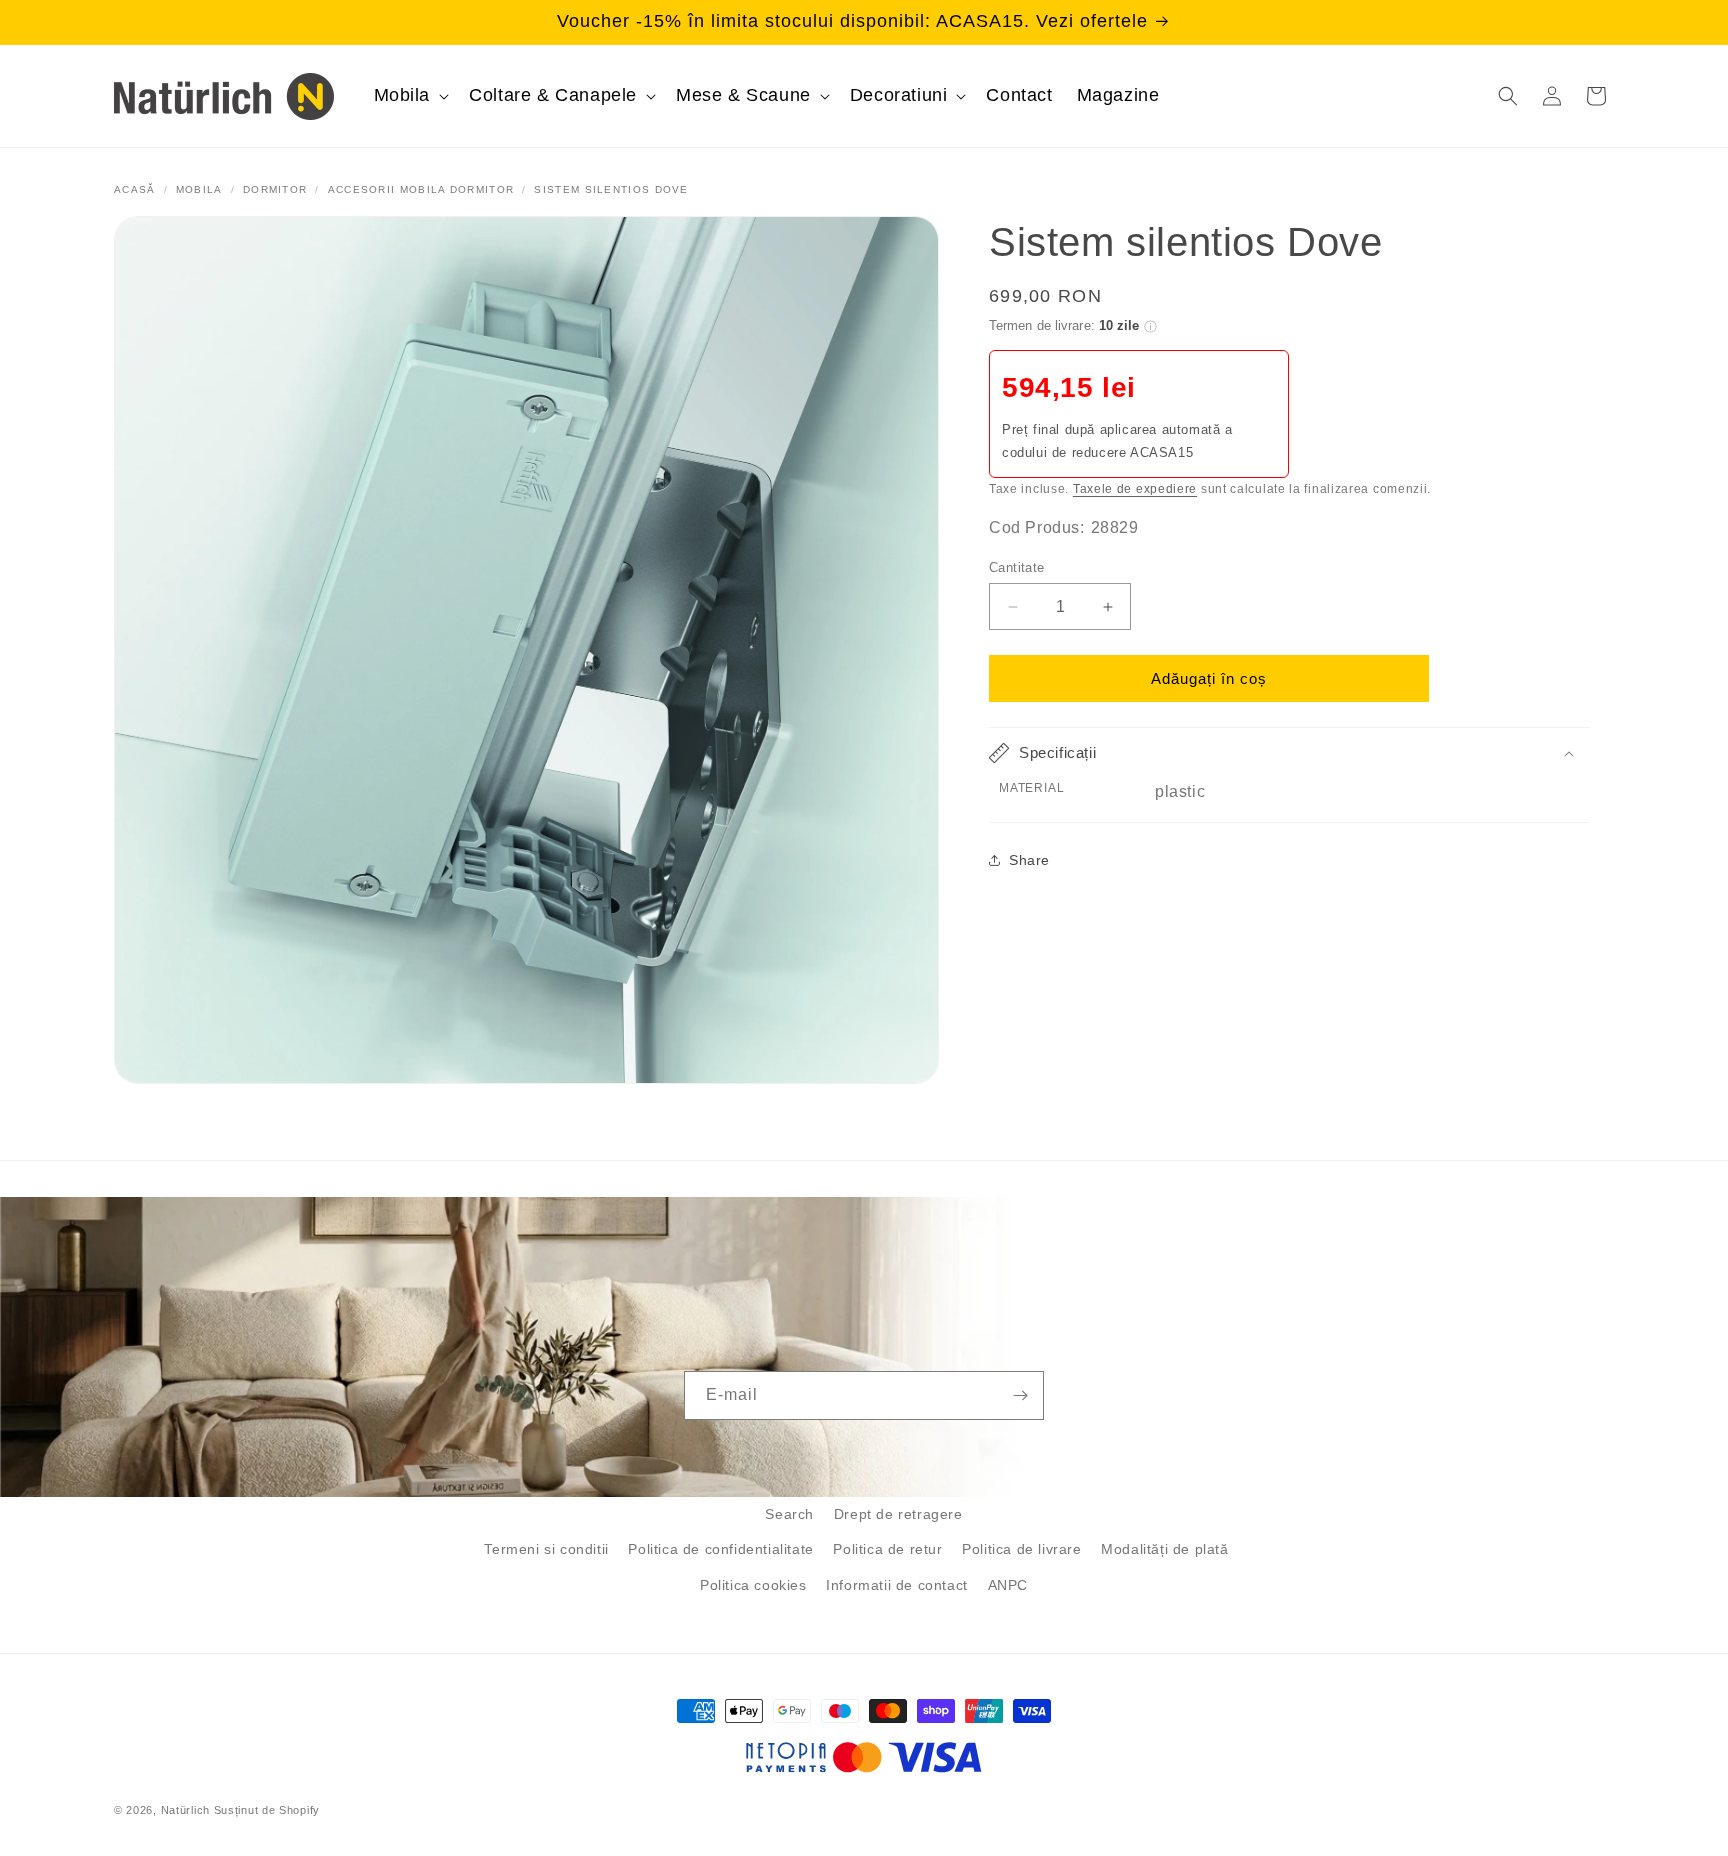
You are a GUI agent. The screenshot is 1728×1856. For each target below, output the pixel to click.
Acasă (135, 189)
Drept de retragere (898, 1514)
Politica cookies (753, 1585)
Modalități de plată (1164, 1549)
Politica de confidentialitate (720, 1549)
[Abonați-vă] (1020, 1395)
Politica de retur (887, 1549)
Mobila (199, 189)
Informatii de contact (897, 1585)
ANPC (1008, 1585)
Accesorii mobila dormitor (421, 189)
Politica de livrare (1021, 1549)
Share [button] (1029, 859)
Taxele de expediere (1135, 488)
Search (789, 1514)
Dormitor (275, 189)
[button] (410, 95)
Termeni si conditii (546, 1549)
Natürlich (185, 1810)
